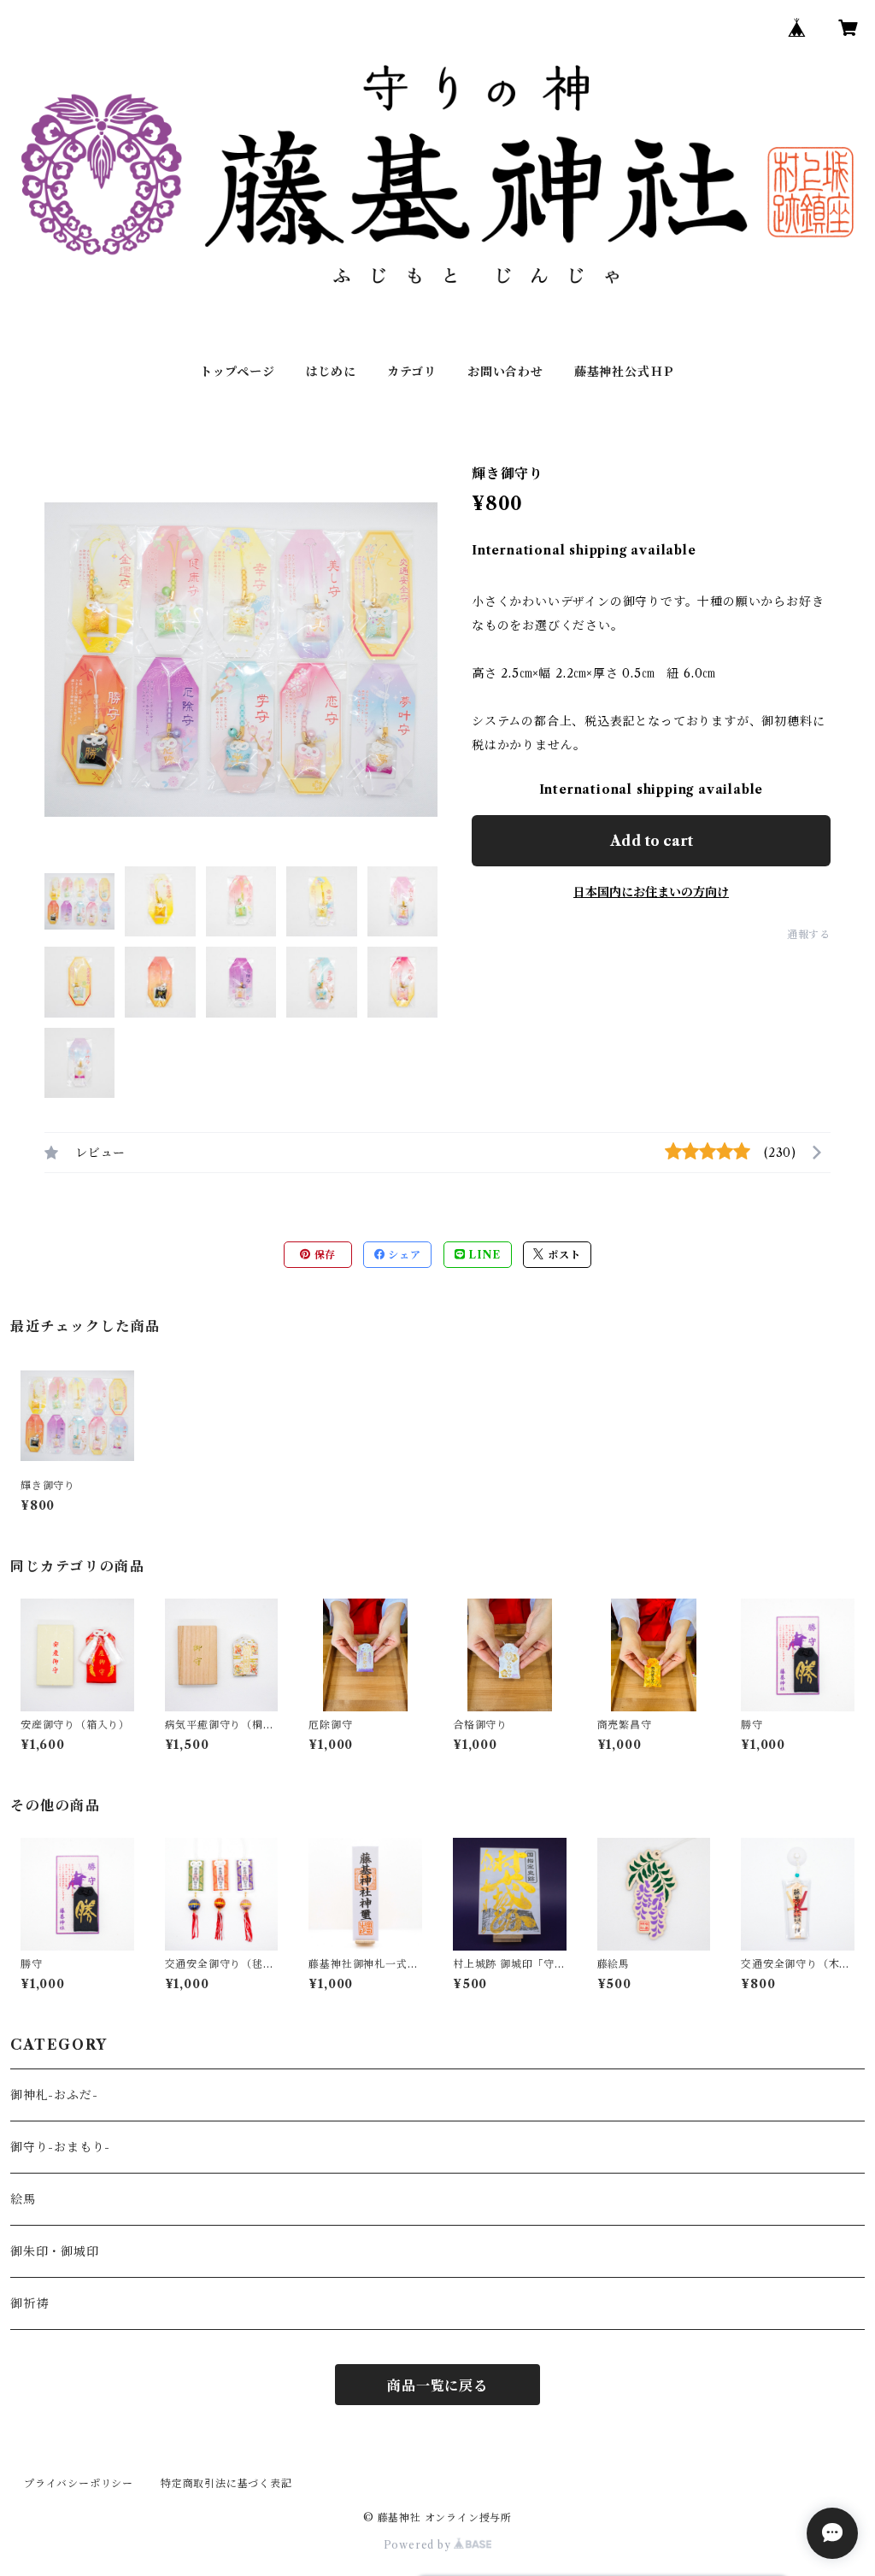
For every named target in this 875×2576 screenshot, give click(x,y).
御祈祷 (29, 2303)
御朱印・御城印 (55, 2251)
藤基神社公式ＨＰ (625, 372)
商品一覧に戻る (437, 2385)
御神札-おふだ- (54, 2095)
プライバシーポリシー (79, 2483)
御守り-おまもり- (60, 2147)
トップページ (238, 372)
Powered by (419, 2545)
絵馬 (23, 2199)
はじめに (331, 372)
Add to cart (652, 841)
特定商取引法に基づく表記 (226, 2483)
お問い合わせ (505, 372)
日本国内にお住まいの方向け (651, 892)
